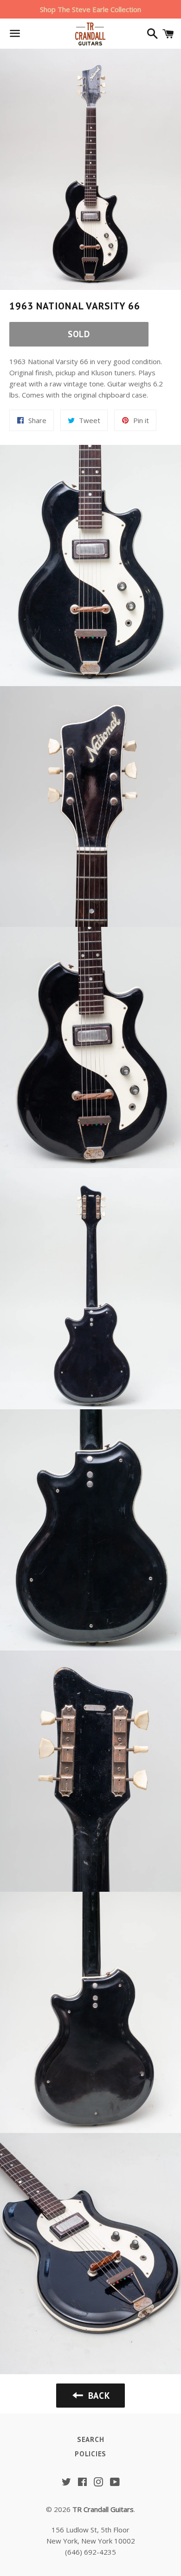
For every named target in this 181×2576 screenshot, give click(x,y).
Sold (79, 334)
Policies (90, 2454)
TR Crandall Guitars (103, 2509)
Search (91, 2439)
